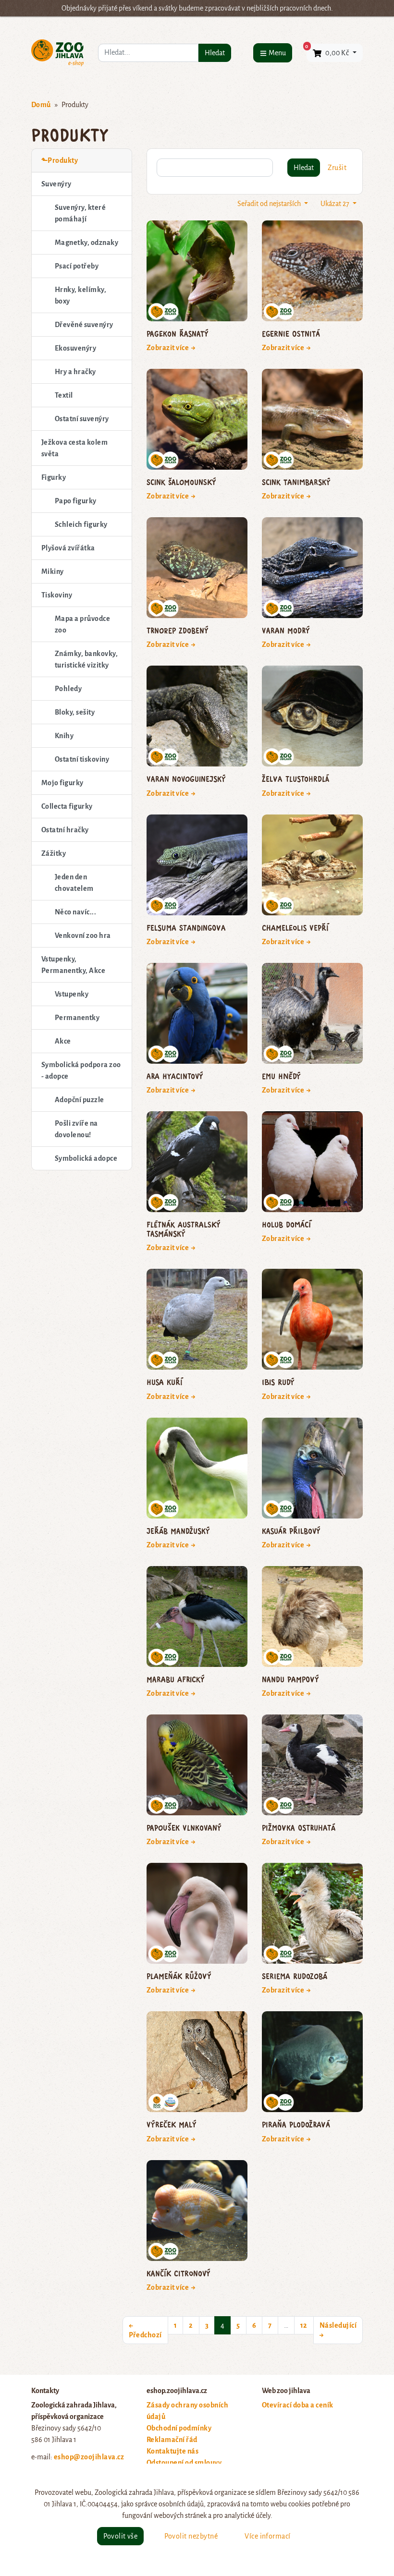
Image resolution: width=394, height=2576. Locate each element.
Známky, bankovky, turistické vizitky (86, 659)
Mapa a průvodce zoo (82, 624)
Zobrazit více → (171, 348)
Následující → (338, 2330)
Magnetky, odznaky (86, 243)
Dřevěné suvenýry (84, 325)
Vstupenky (72, 994)
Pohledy (68, 689)
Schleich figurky (81, 524)
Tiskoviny (57, 595)
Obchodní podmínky (179, 2428)
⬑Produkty (60, 160)
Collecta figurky (67, 806)
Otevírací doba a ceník (298, 2405)
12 (304, 2325)
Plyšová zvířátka (68, 548)
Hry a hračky (75, 372)
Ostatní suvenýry (82, 419)
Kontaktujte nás (172, 2451)
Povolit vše (120, 2536)
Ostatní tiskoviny (82, 759)
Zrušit (337, 168)
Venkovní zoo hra (83, 936)
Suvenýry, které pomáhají (80, 213)
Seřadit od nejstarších (270, 204)
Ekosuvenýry (75, 348)
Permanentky (77, 1018)
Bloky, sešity (75, 712)
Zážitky (54, 853)
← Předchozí (145, 2330)
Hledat (215, 53)
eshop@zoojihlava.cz (89, 2457)
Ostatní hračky (65, 830)
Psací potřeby (77, 266)
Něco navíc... (75, 912)
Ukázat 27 (336, 204)
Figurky (54, 477)
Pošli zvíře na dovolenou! (76, 1129)
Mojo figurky (62, 783)
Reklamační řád (172, 2440)
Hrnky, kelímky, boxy (80, 295)
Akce (63, 1041)
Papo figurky (76, 501)
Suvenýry (56, 184)
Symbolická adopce (86, 1158)
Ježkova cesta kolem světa (74, 448)
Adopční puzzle (80, 1100)
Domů (41, 105)
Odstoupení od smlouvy (184, 2463)
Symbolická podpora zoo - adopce (81, 1070)
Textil (64, 395)
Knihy (64, 736)
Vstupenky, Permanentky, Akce (73, 965)
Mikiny (53, 571)
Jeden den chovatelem (74, 883)
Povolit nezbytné (191, 2536)
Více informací (268, 2536)
